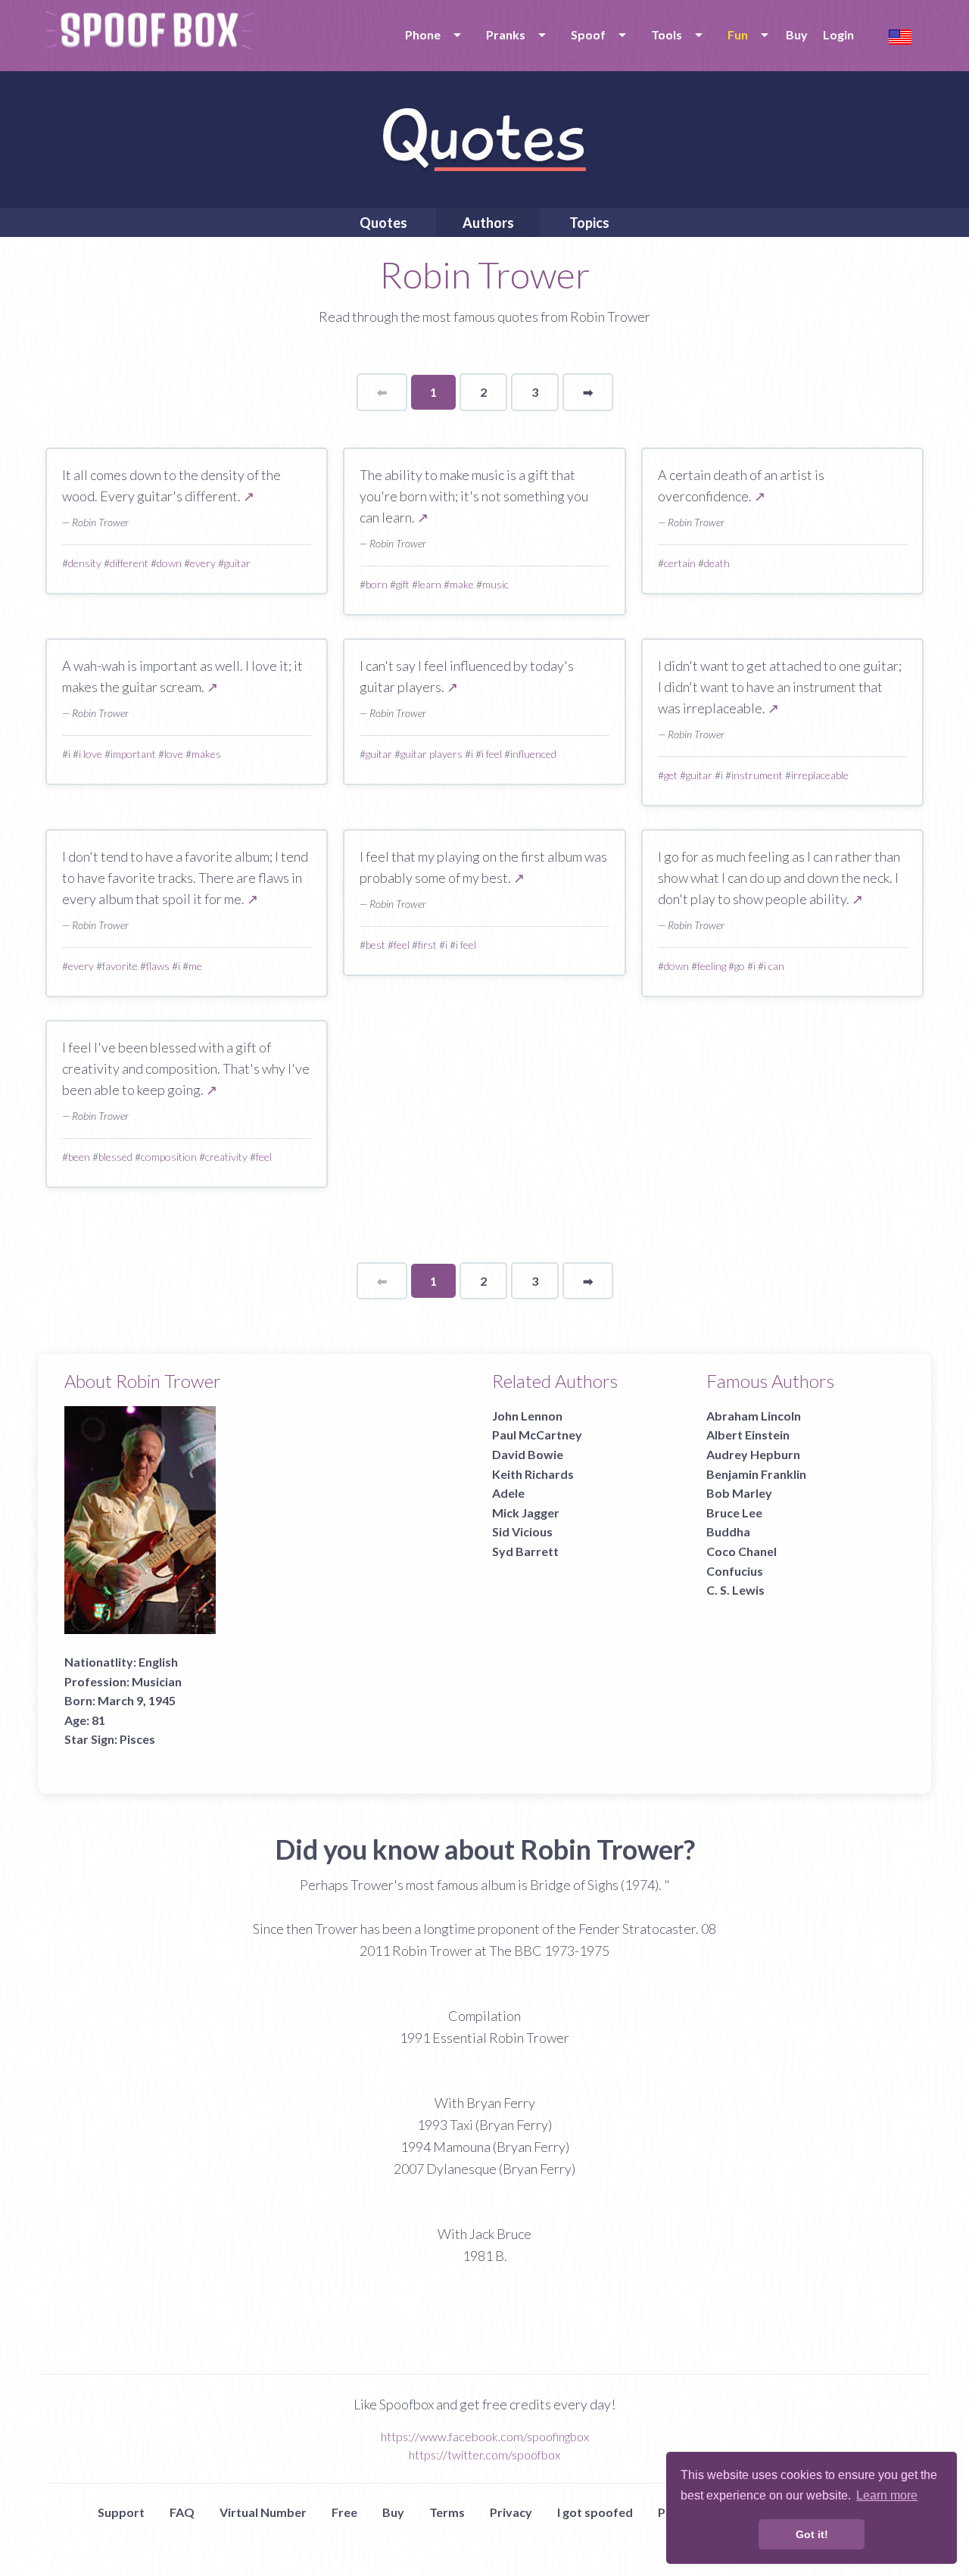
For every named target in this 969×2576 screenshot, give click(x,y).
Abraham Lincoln (754, 1416)
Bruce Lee (734, 1513)
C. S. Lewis (735, 1590)
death (717, 563)
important (133, 754)
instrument (757, 775)
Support (121, 2512)
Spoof (588, 34)
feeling (712, 966)
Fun (738, 34)
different (129, 563)
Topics (589, 223)
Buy (797, 34)
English (158, 1662)
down (169, 563)
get (671, 775)
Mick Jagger (526, 1513)
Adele (508, 1493)
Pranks (506, 34)
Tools (667, 34)
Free (344, 2512)
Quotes (383, 223)
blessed (115, 1157)
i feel (492, 754)
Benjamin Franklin (756, 1474)
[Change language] (900, 35)
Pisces (137, 1739)
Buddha (728, 1531)
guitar (237, 563)
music (495, 584)
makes (206, 754)
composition (169, 1157)
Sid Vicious (522, 1531)
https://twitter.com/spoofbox (484, 2454)
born (377, 584)
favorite (120, 966)
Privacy (511, 2512)
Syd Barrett (525, 1551)
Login (838, 34)
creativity (226, 1157)
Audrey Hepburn (753, 1454)
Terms (447, 2512)
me (195, 966)
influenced (533, 754)
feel (402, 945)
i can (774, 966)
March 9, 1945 (137, 1700)
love (174, 754)
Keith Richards (533, 1474)
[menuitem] (430, 35)
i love (90, 754)
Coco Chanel (742, 1551)
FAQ (182, 2512)
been (79, 1157)
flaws (158, 966)
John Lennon (527, 1416)
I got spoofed (595, 2512)
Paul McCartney (537, 1435)
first (427, 945)
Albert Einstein (748, 1435)
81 (98, 1720)
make (462, 584)
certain (680, 563)
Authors (488, 223)
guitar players (432, 754)
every (203, 563)
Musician (157, 1681)
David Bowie (528, 1454)
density (85, 563)
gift (403, 584)
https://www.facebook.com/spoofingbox (485, 2436)
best (375, 945)
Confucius (735, 1571)
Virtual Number (263, 2512)
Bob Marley (739, 1493)
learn (430, 584)
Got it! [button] (812, 2534)
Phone (423, 34)
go (740, 966)
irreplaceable (820, 775)
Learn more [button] (887, 2495)
